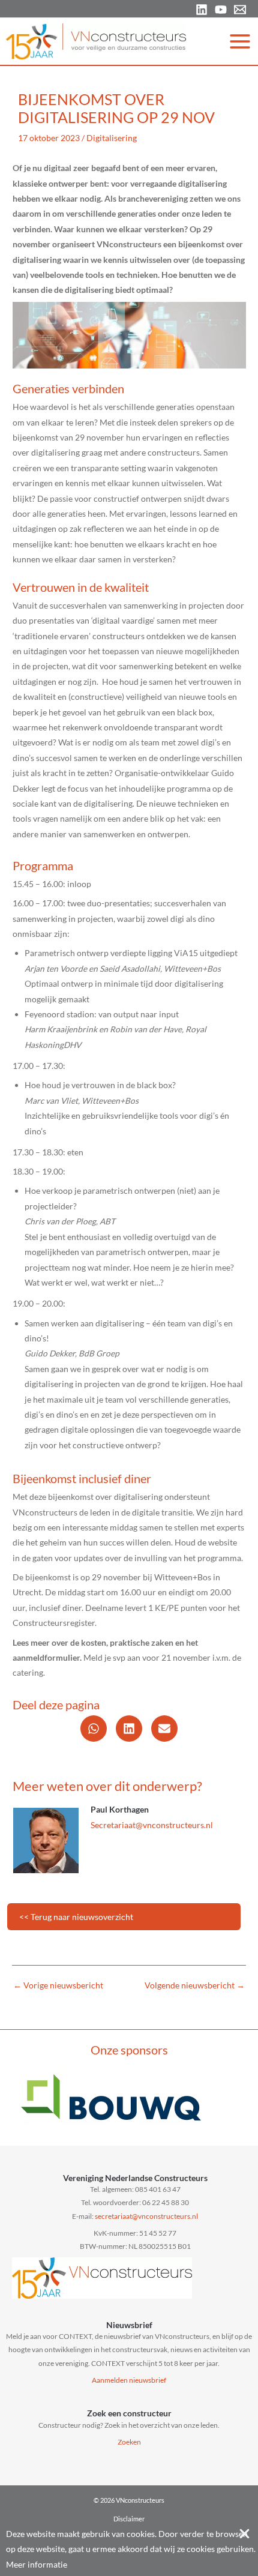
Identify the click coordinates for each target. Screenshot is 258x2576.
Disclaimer (129, 2519)
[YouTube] (221, 10)
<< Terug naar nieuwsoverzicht (76, 1917)
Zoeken (129, 2442)
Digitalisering (112, 138)
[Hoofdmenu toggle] (240, 41)
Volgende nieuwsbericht (195, 1985)
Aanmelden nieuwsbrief (129, 2380)
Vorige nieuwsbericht (58, 1985)
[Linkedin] (202, 10)
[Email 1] (240, 10)
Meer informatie (37, 2564)
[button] (94, 1729)
